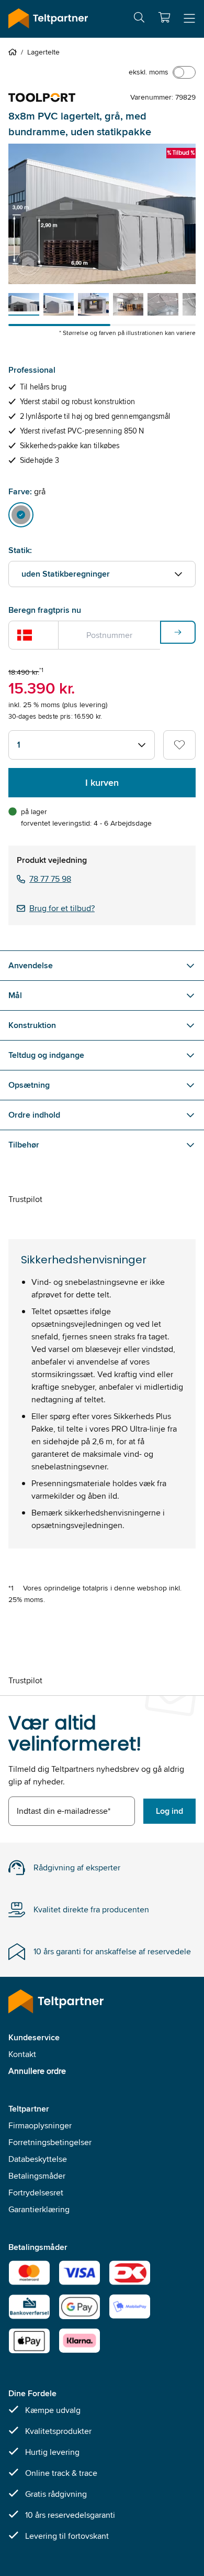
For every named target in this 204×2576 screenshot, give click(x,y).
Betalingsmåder (37, 2176)
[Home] (15, 52)
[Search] (139, 19)
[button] (164, 17)
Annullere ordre (37, 2071)
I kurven (102, 783)
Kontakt (22, 2054)
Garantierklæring (39, 2209)
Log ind (169, 1811)
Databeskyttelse (38, 2159)
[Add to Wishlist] (179, 745)
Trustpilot (25, 1199)
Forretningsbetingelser (50, 2142)
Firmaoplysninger (40, 2125)
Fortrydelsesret (36, 2193)
